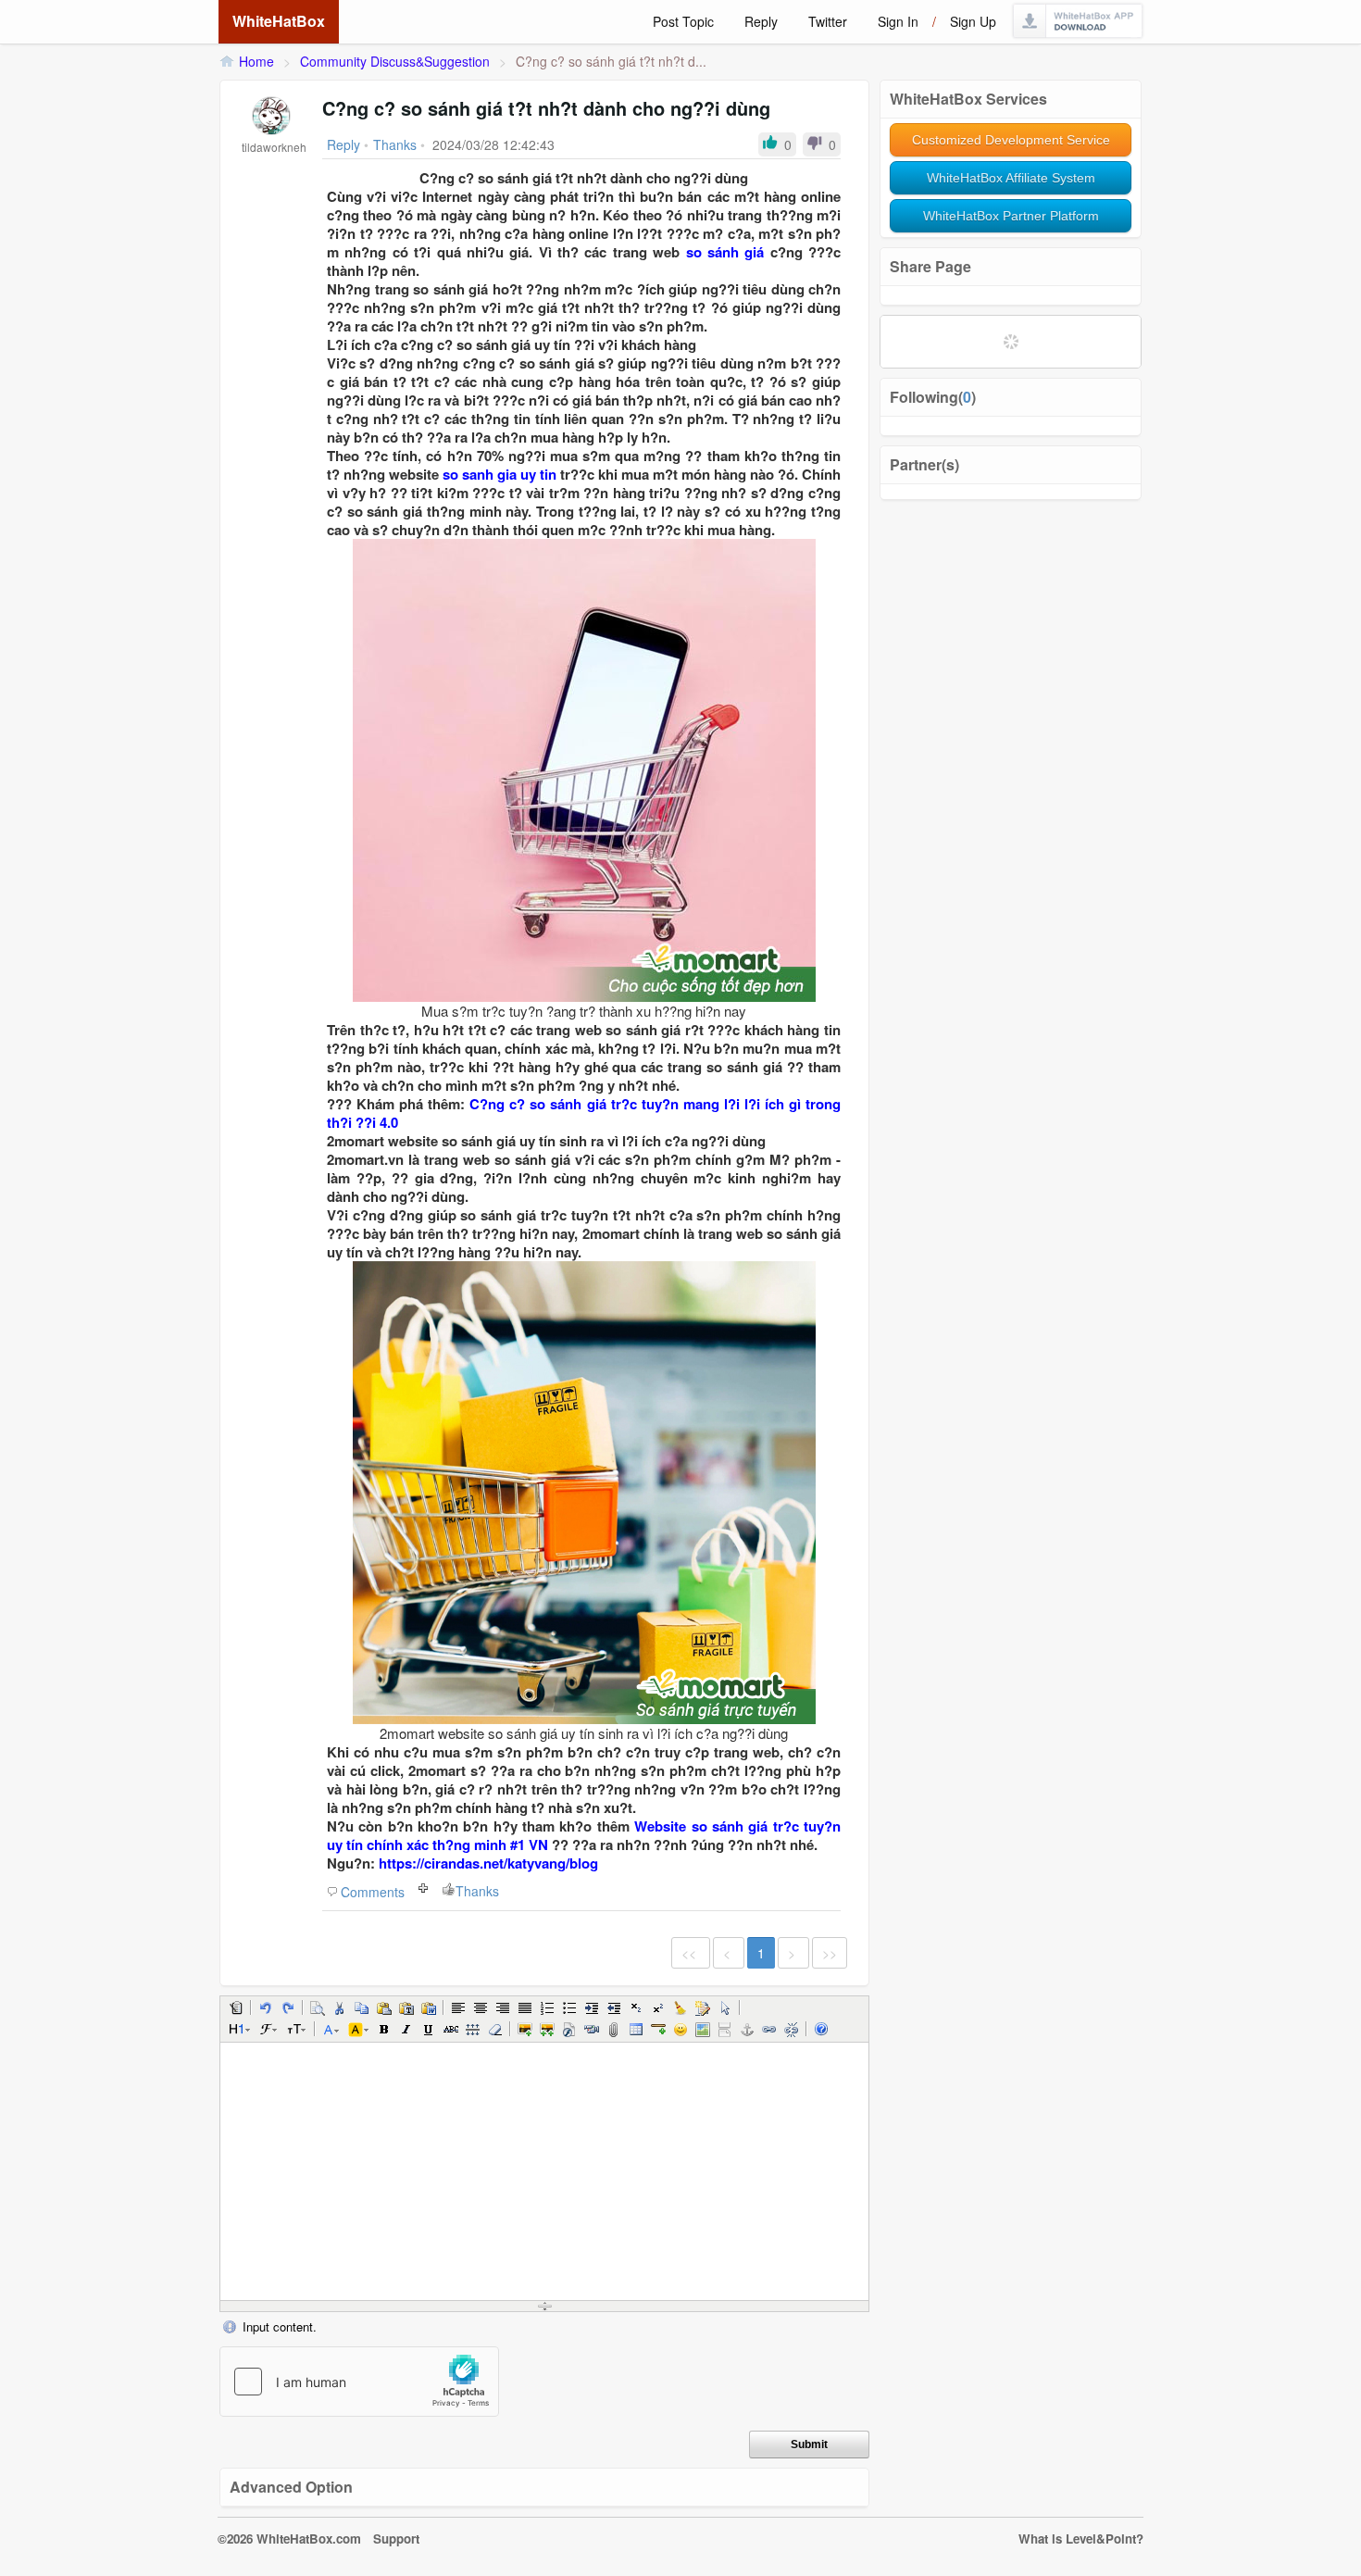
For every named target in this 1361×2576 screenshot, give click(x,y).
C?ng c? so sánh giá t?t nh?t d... (611, 61)
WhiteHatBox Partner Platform (1011, 216)
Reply (761, 21)
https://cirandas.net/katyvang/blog (488, 1863)
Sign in (898, 21)
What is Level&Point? (1081, 2538)
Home (256, 61)
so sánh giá (725, 252)
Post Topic (683, 21)
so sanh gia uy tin (499, 474)
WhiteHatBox (279, 21)
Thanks (477, 1891)
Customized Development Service (1011, 140)
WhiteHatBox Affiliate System (1011, 178)
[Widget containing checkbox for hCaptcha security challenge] (359, 2382)
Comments (373, 1892)
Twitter (828, 21)
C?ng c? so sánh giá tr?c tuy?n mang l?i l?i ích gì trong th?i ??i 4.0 (584, 1113)
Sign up (973, 21)
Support (396, 2538)
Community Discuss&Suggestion (395, 61)
